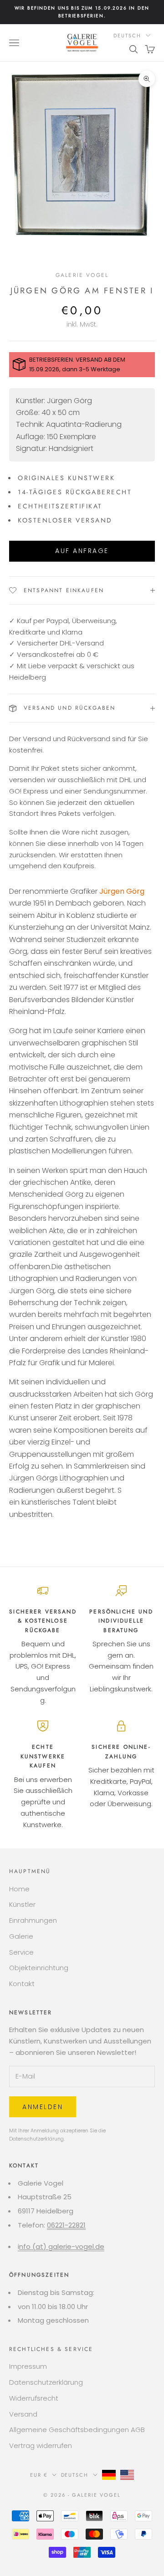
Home (19, 1889)
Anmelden (43, 2107)
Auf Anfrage (82, 551)
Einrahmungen (33, 1920)
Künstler (22, 1904)
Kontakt (22, 1984)
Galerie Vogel (82, 275)
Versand (23, 2414)
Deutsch (127, 36)
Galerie (21, 1936)
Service (21, 1952)
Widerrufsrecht (34, 2398)
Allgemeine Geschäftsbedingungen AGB (77, 2430)
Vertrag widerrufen (41, 2445)
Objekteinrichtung (39, 1968)
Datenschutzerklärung (36, 2139)
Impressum (28, 2366)
